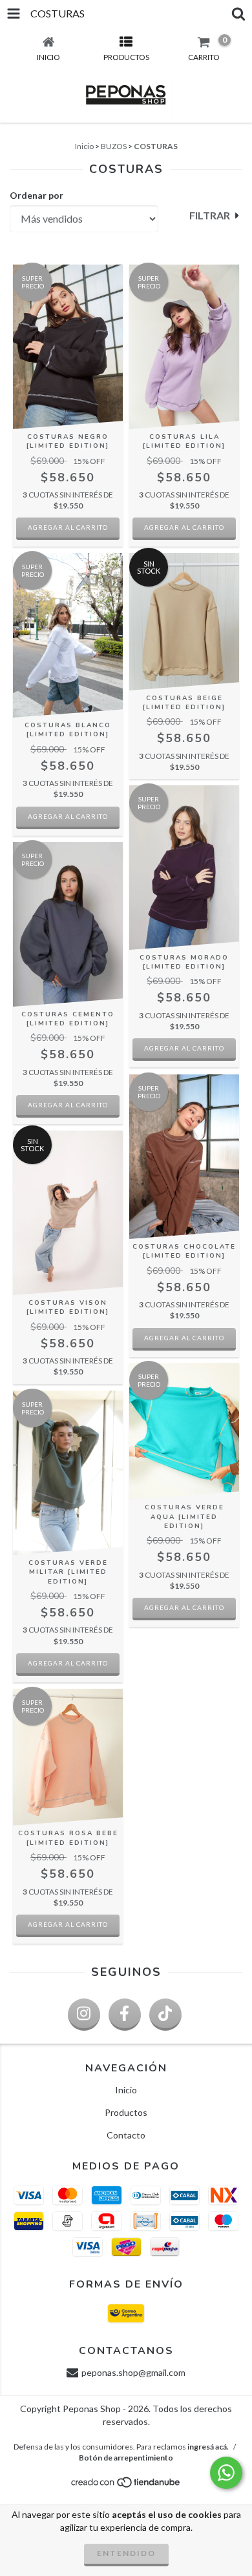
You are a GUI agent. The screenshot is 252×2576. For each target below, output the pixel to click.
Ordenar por (37, 195)
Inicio (84, 146)
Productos (126, 2112)
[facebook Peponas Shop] (125, 2015)
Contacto (126, 2135)
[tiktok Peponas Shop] (165, 2015)
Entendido (126, 2553)
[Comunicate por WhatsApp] (226, 2473)
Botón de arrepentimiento (126, 2458)
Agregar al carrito (68, 527)
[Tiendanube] (126, 2486)
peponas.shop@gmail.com (133, 2372)
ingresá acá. (208, 2447)
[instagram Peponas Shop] (84, 2015)
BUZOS (114, 146)
